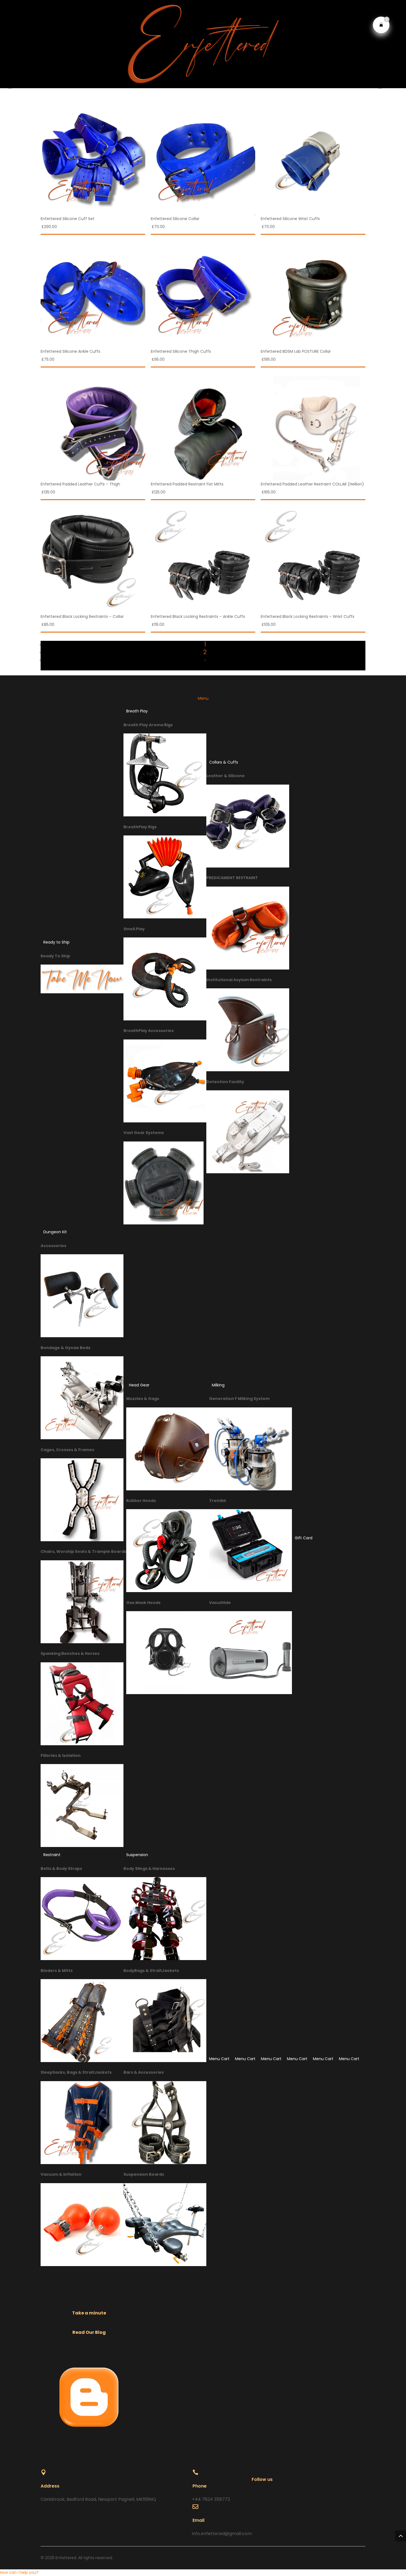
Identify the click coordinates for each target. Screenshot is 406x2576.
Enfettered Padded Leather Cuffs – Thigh (80, 484)
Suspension (137, 1855)
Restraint (52, 1855)
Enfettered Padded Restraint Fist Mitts (187, 484)
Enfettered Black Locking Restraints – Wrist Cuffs (308, 616)
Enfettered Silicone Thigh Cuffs (181, 351)
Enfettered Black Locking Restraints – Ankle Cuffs (198, 616)
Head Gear (139, 1385)
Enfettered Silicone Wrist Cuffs (290, 219)
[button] (19, 2572)
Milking (218, 1385)
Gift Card (304, 1538)
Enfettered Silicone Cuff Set (68, 219)
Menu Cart (219, 2059)
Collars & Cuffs (224, 762)
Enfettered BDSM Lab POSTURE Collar (296, 351)
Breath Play (137, 711)
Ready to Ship (56, 942)
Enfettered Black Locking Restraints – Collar (82, 616)
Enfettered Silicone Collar (175, 219)
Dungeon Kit (55, 1232)
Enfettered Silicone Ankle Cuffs (70, 351)
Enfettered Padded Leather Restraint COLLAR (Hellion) (312, 484)
